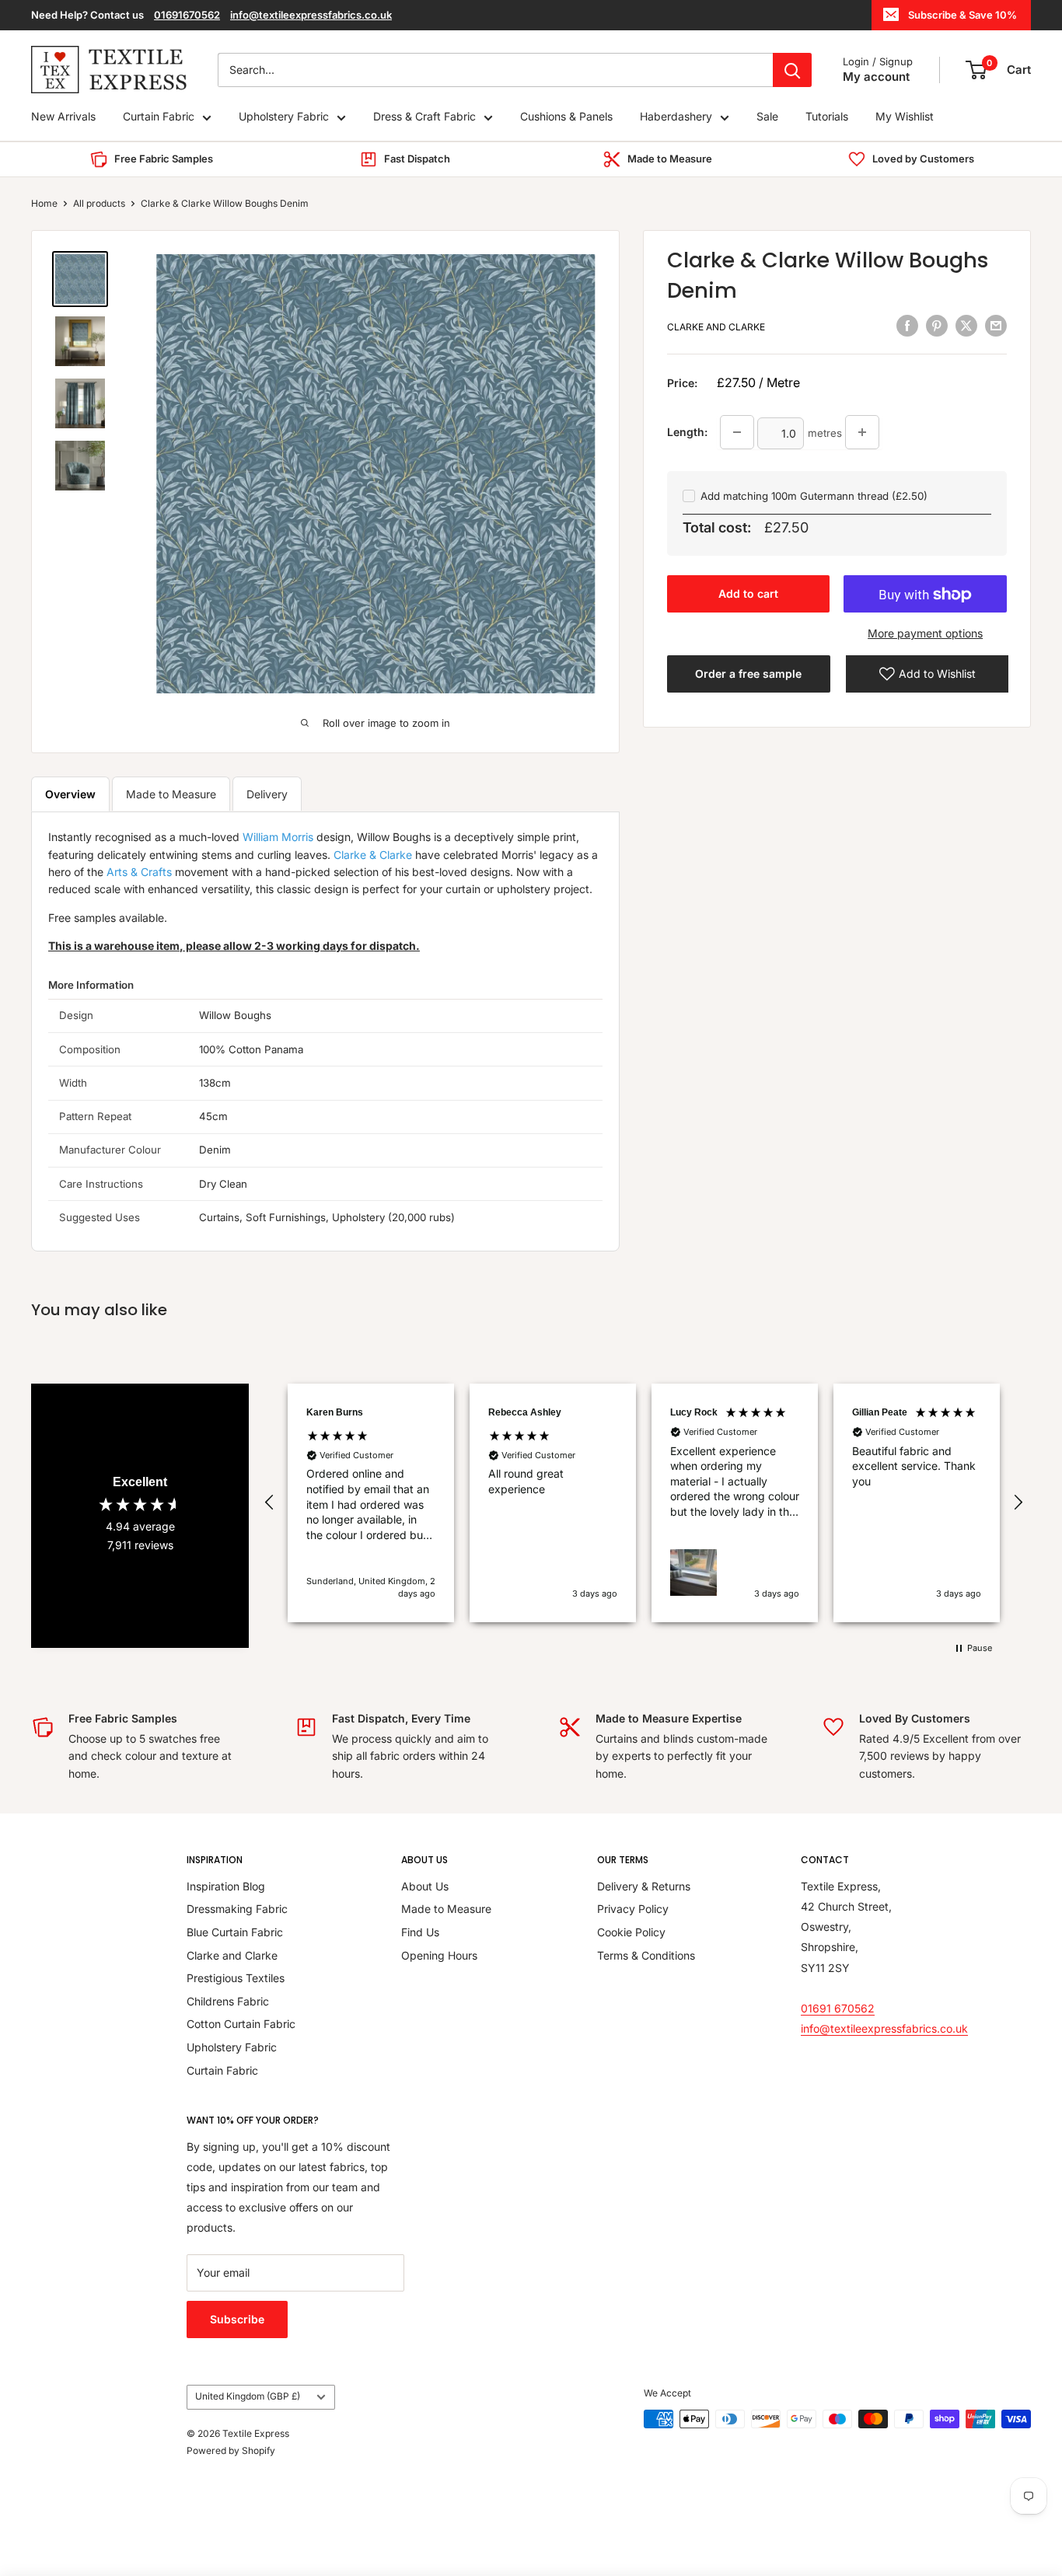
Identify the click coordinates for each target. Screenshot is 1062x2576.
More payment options (925, 634)
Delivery (267, 794)
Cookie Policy (631, 1932)
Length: (687, 432)
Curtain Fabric (159, 117)
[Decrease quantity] (737, 432)
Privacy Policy (633, 1909)
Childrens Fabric (228, 2001)
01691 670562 (838, 2008)
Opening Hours (439, 1955)
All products (99, 203)
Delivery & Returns (644, 1886)
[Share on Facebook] (907, 326)
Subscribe (237, 2319)
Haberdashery (676, 117)
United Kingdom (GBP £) (248, 2396)
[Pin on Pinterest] (937, 326)
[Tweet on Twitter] (966, 326)
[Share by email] (996, 326)
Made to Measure (171, 794)
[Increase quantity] (862, 432)
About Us (425, 1886)
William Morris (278, 837)
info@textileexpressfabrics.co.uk (311, 15)
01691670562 (187, 15)
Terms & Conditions (646, 1955)
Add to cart (748, 594)
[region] (644, 1503)
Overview (70, 794)
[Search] (792, 70)
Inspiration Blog (226, 1886)
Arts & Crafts (139, 872)
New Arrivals (63, 117)
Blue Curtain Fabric (235, 1932)
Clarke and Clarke (716, 328)
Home (44, 203)
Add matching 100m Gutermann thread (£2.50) (814, 496)
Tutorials (827, 117)
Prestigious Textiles (236, 1978)
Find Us (420, 1932)
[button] (270, 1503)
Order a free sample (748, 674)
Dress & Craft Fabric (424, 117)
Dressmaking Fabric (237, 1909)
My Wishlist (905, 117)
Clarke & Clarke (373, 855)
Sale (767, 117)
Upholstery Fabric (284, 117)
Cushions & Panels (566, 117)
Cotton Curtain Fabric (241, 2024)
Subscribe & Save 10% (962, 15)
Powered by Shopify (231, 2450)
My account (876, 77)
